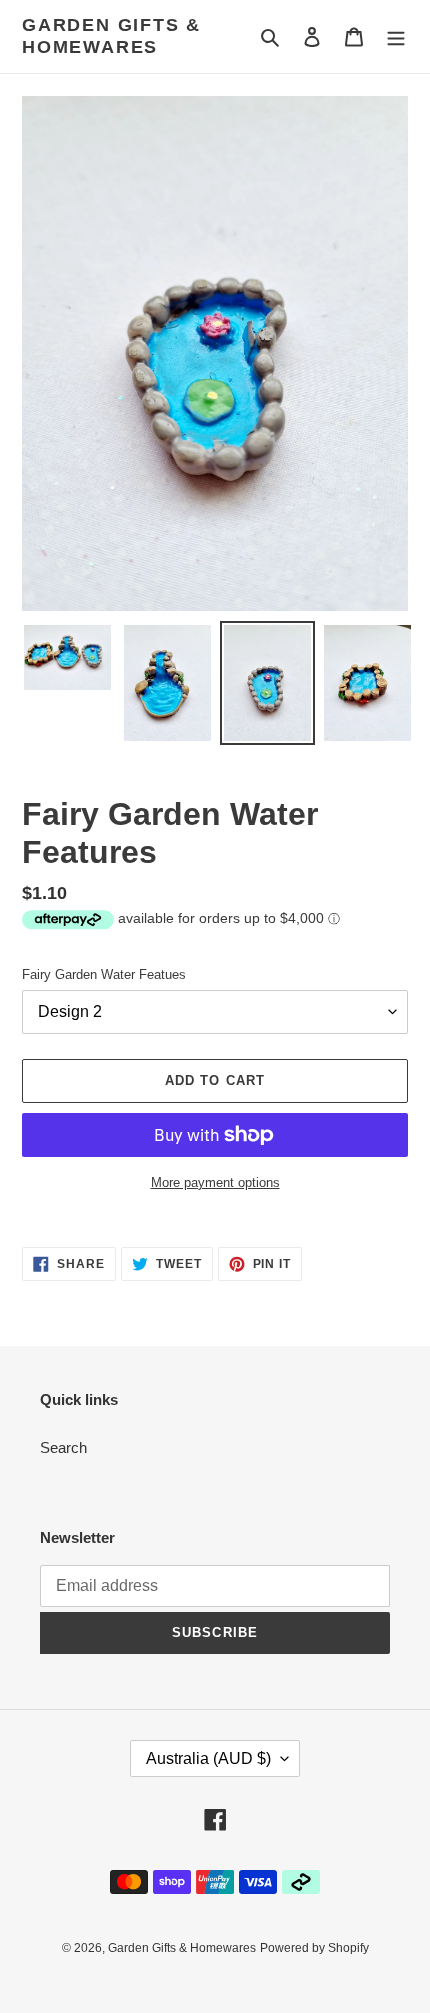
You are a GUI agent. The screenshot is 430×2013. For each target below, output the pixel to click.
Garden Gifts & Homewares (111, 36)
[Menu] (396, 36)
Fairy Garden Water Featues (104, 974)
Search (63, 1447)
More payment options (215, 1182)
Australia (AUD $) (208, 1758)
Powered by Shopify (314, 1948)
